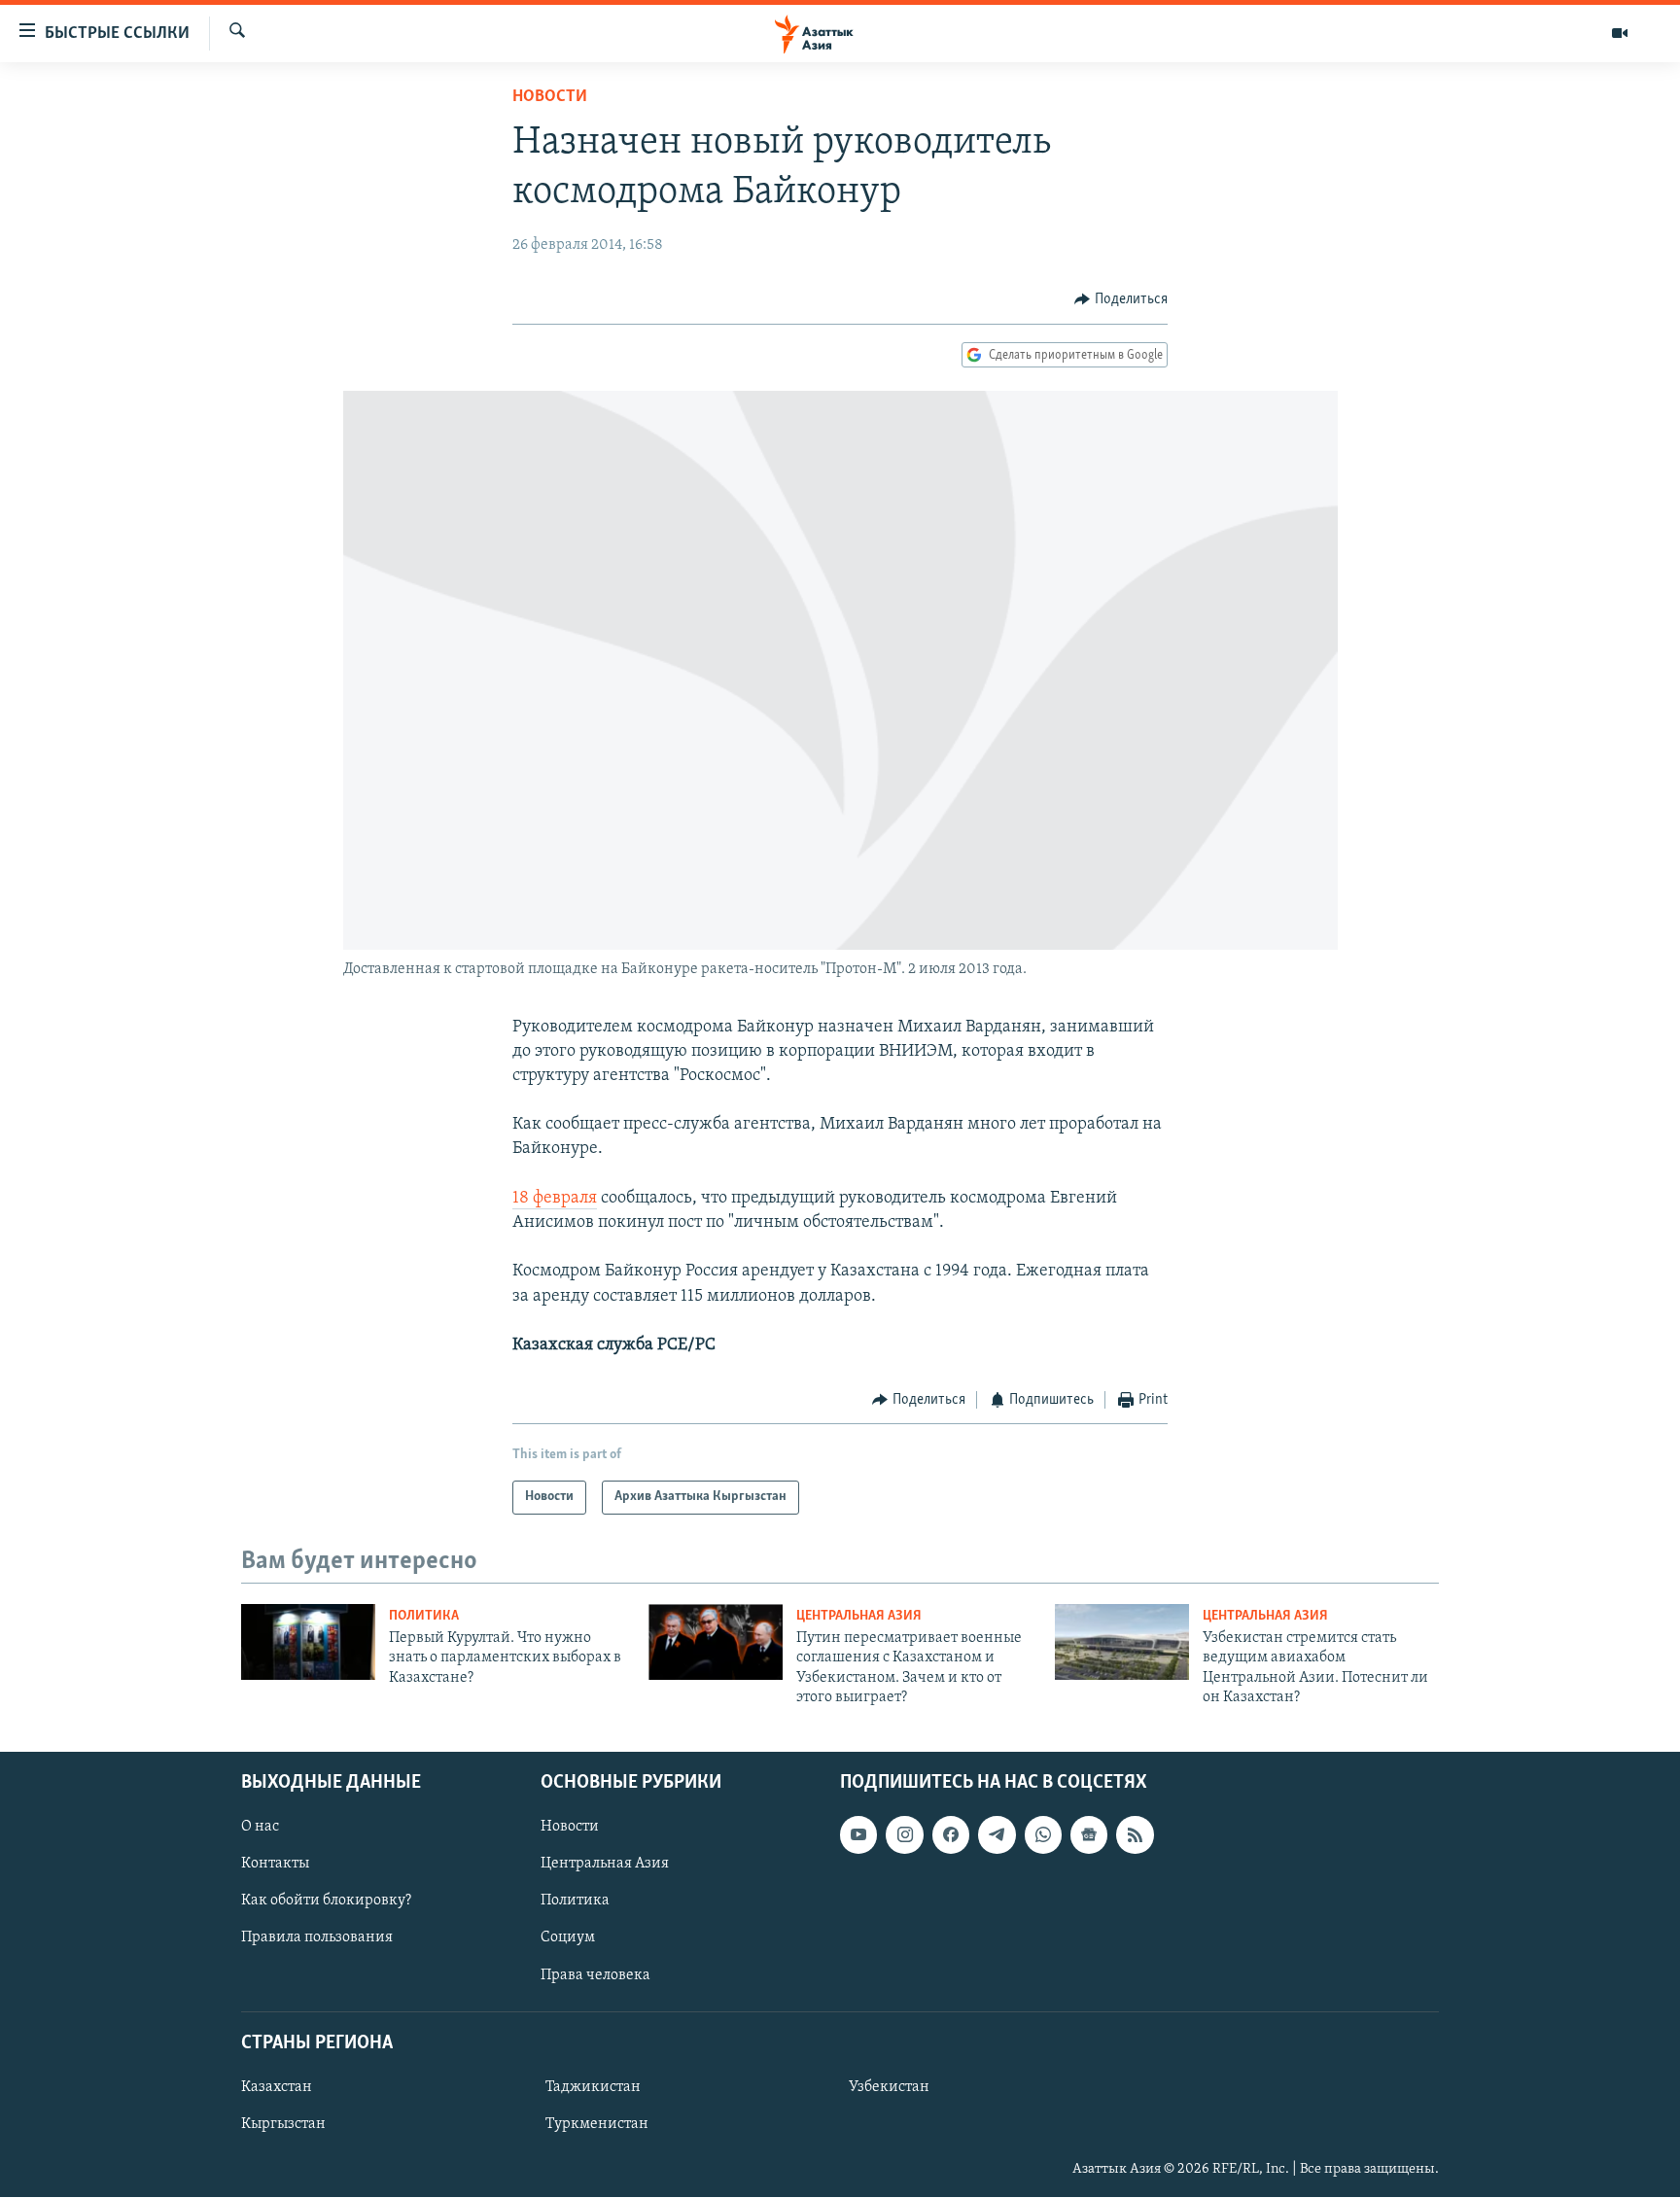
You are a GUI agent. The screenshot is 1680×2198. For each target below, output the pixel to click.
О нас (260, 1828)
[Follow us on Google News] (1089, 1835)
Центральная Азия (859, 1616)
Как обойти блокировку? (326, 1901)
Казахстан (277, 2087)
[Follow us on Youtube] (858, 1835)
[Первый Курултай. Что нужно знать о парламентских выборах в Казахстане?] (308, 1642)
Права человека (595, 1975)
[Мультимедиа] (1620, 33)
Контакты (275, 1865)
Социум (568, 1938)
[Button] (1121, 299)
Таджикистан (593, 2087)
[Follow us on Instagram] (904, 1835)
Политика (424, 1616)
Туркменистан (597, 2124)
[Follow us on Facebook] (951, 1835)
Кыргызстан (283, 2124)
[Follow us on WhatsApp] (1043, 1835)
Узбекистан (889, 2087)
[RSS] (1135, 1835)
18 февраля (555, 1199)
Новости (550, 97)
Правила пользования (317, 1938)
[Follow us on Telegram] (997, 1835)
